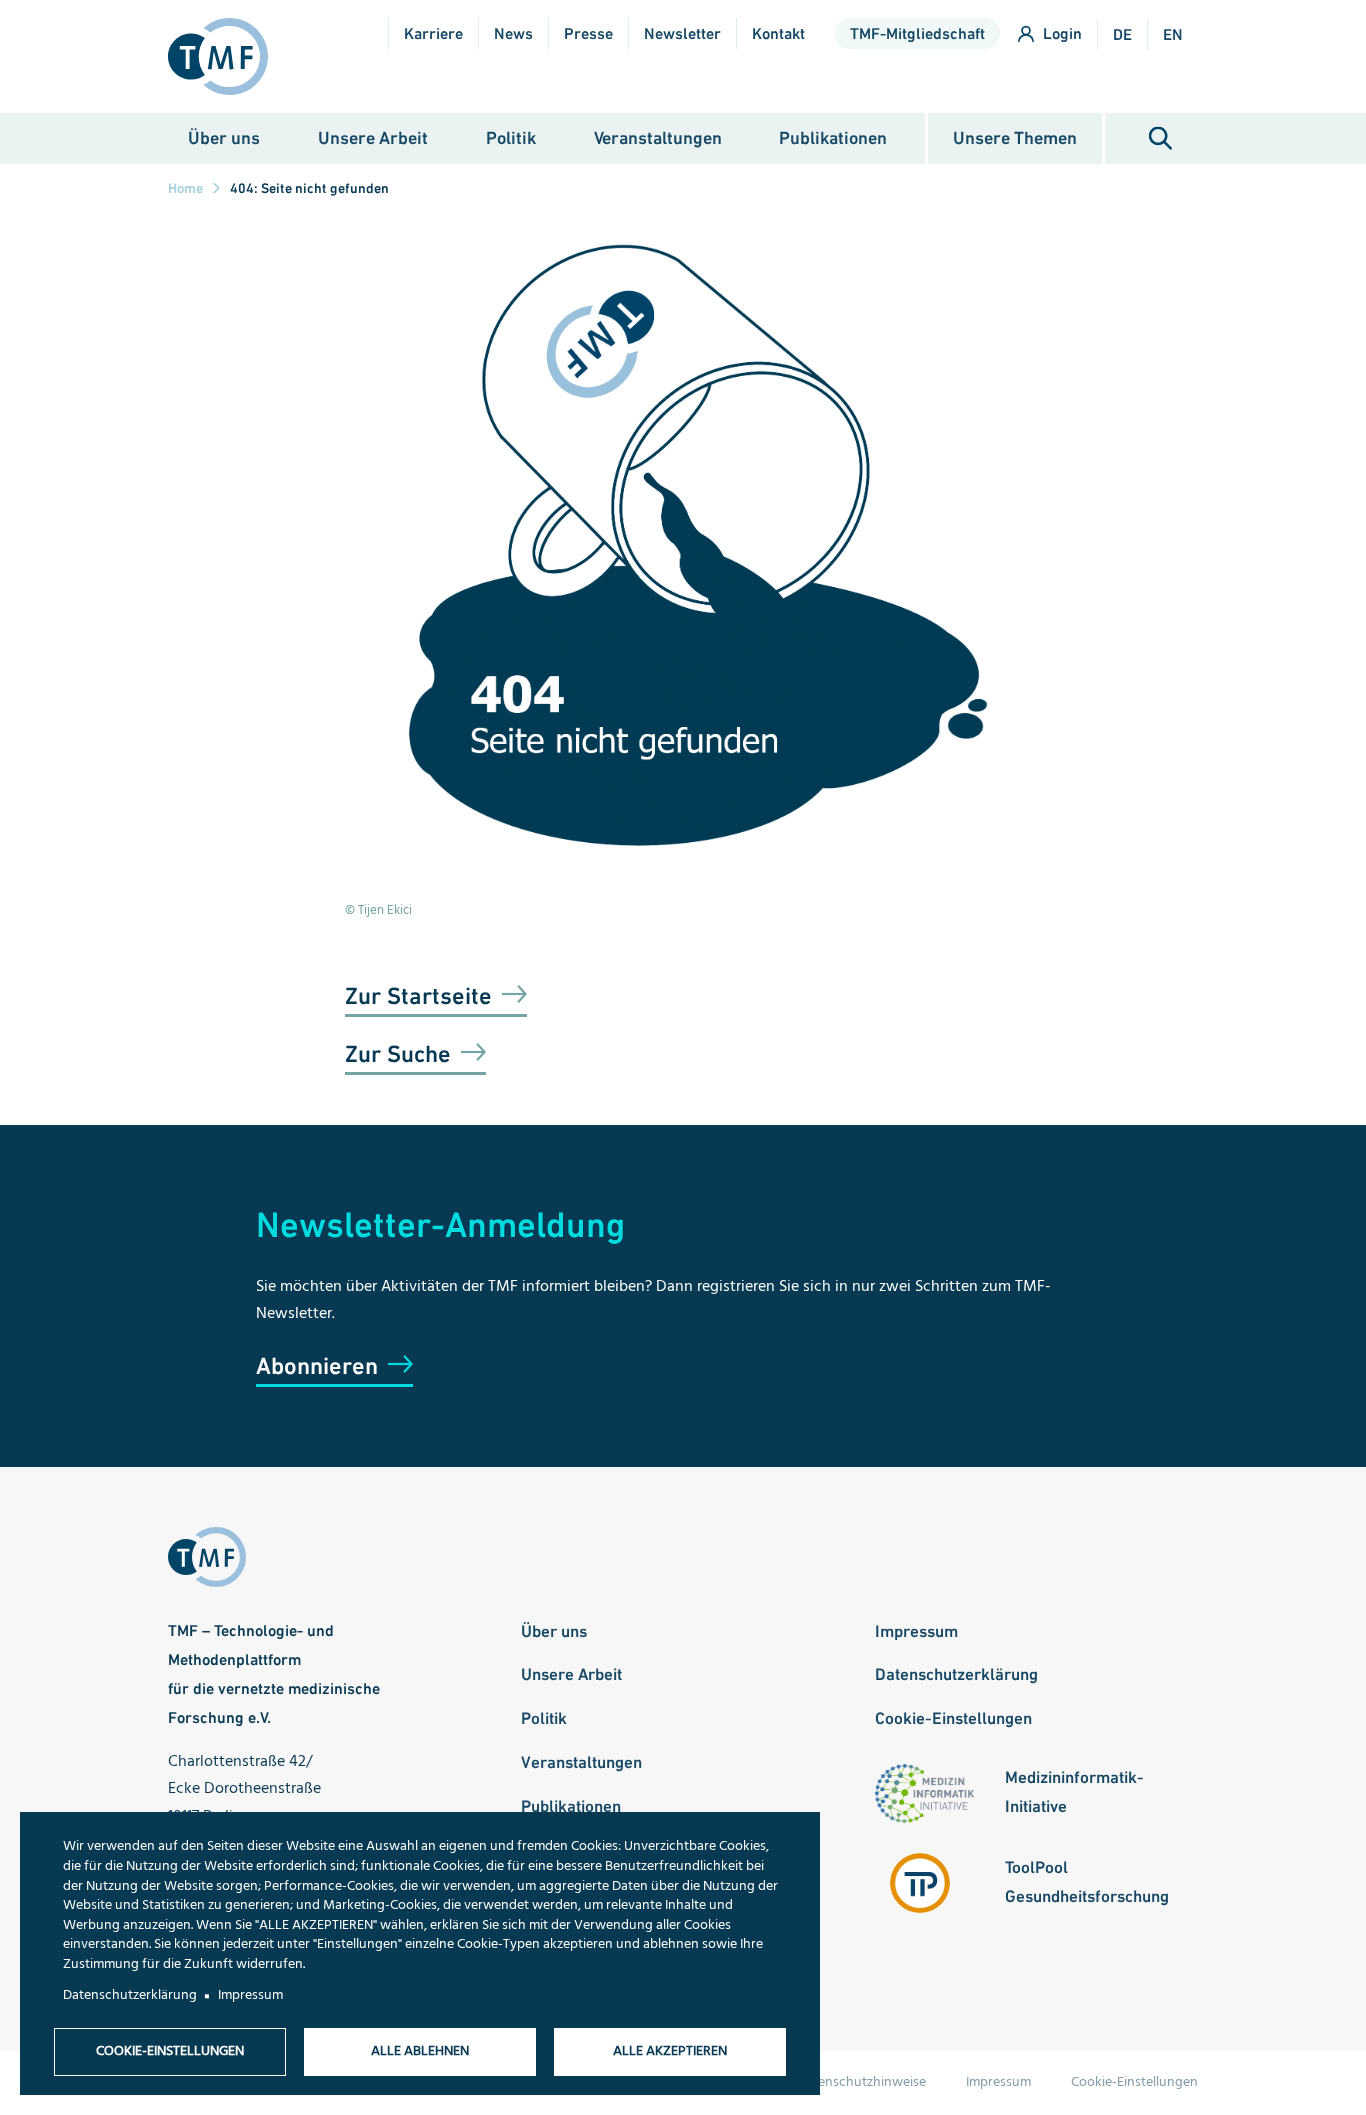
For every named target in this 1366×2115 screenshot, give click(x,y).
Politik (511, 137)
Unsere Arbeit (373, 137)
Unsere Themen (1015, 137)
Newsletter (682, 33)
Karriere (433, 33)
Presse (588, 33)
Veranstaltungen (658, 137)
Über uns (224, 137)
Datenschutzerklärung (956, 1674)
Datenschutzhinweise (861, 2082)
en (1173, 34)
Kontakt (778, 33)
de (1122, 34)
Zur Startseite (418, 995)
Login (1062, 33)
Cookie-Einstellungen (953, 1718)
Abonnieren (317, 1365)
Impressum (916, 1631)
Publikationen (833, 137)
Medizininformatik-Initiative (1074, 1791)
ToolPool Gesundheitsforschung (1087, 1881)
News (513, 33)
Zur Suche (398, 1053)
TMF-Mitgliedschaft (917, 33)
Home (185, 188)
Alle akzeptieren (670, 2051)
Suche (1160, 138)
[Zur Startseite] (226, 56)
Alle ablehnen (420, 2051)
